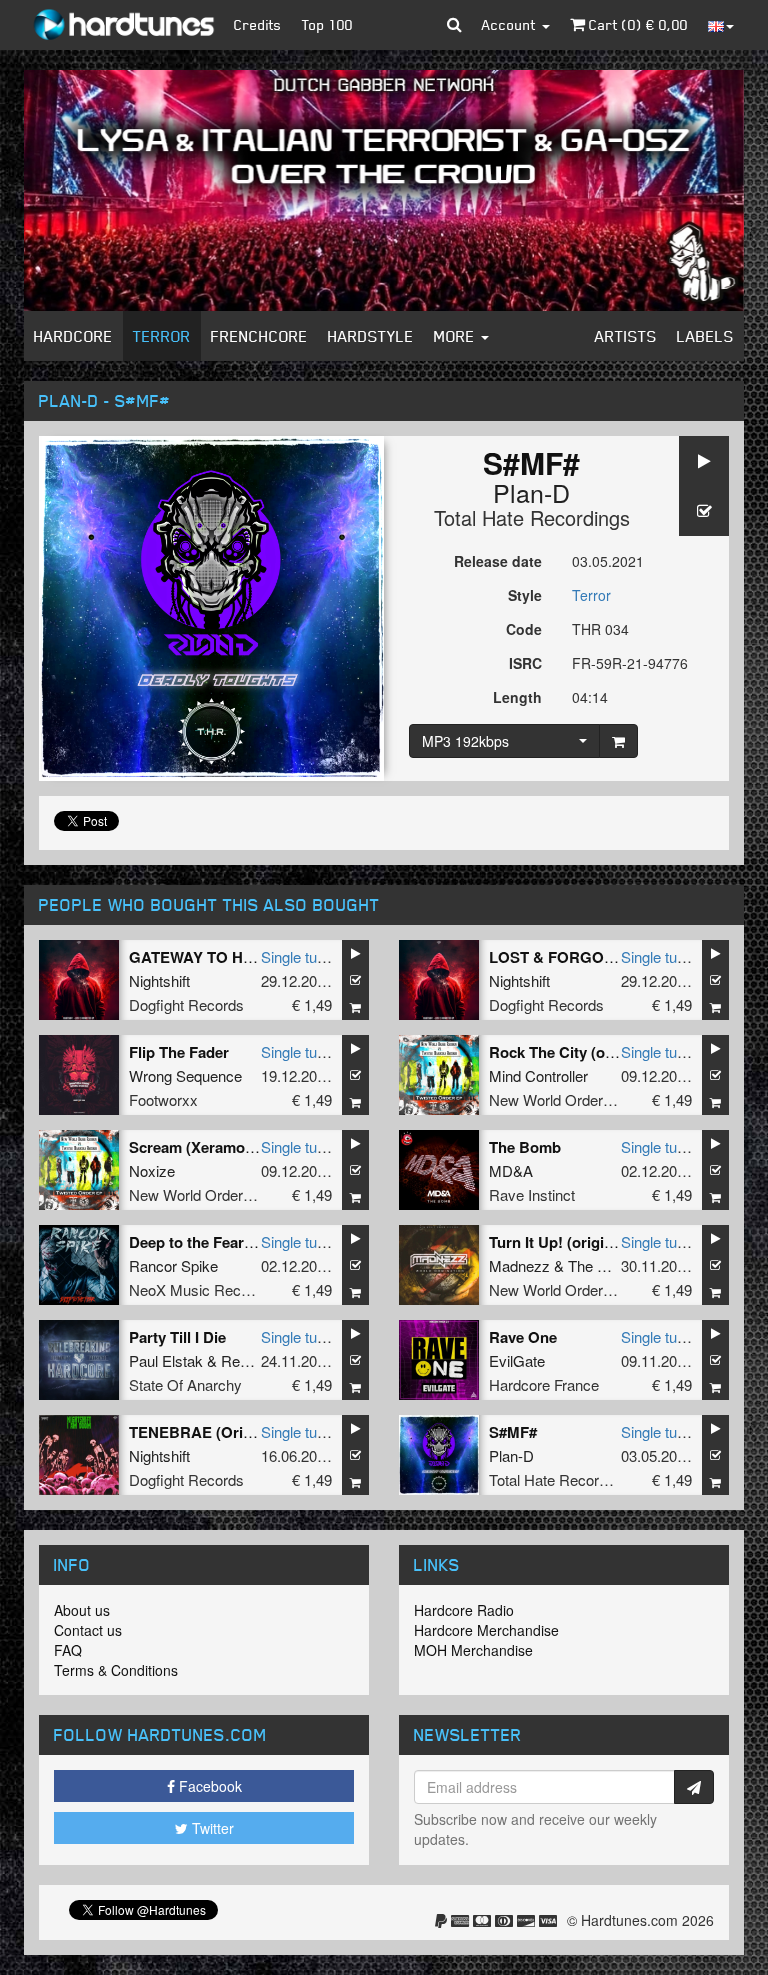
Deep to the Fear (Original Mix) (236, 1242)
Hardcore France (544, 1384)
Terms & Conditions (116, 1670)
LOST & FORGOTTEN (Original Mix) (615, 957)
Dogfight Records (186, 1004)
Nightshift (159, 980)
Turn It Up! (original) (559, 1242)
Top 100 (327, 24)
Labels (705, 336)
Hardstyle (371, 336)
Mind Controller (538, 1075)
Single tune (297, 956)
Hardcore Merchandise (486, 1630)
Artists (626, 336)
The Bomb (525, 1147)
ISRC (525, 663)
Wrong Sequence (185, 1075)
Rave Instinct (532, 1194)
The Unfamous (616, 1265)
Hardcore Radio (464, 1610)
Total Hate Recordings (532, 517)
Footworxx (163, 1099)
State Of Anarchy (185, 1384)
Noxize (152, 1170)
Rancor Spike (173, 1265)
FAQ (68, 1650)
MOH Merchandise (473, 1650)
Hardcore (73, 336)
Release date (498, 561)
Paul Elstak (166, 1360)
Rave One (523, 1337)
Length (517, 697)
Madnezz (519, 1265)
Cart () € (636, 24)
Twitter (211, 1828)
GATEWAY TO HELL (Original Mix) (249, 957)
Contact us (88, 1630)
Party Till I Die (177, 1337)
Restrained (256, 1360)
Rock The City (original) (571, 1052)
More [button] (456, 336)
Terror (162, 336)
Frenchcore (259, 336)
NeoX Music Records (199, 1289)
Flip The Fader (179, 1052)
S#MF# (513, 1432)
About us (82, 1610)
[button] (454, 25)
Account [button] (511, 24)
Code (524, 629)
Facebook (208, 1786)
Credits (258, 24)
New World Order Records (576, 1099)
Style (525, 595)
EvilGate (517, 1360)
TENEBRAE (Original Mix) (220, 1432)
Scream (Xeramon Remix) (218, 1147)
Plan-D (531, 492)
